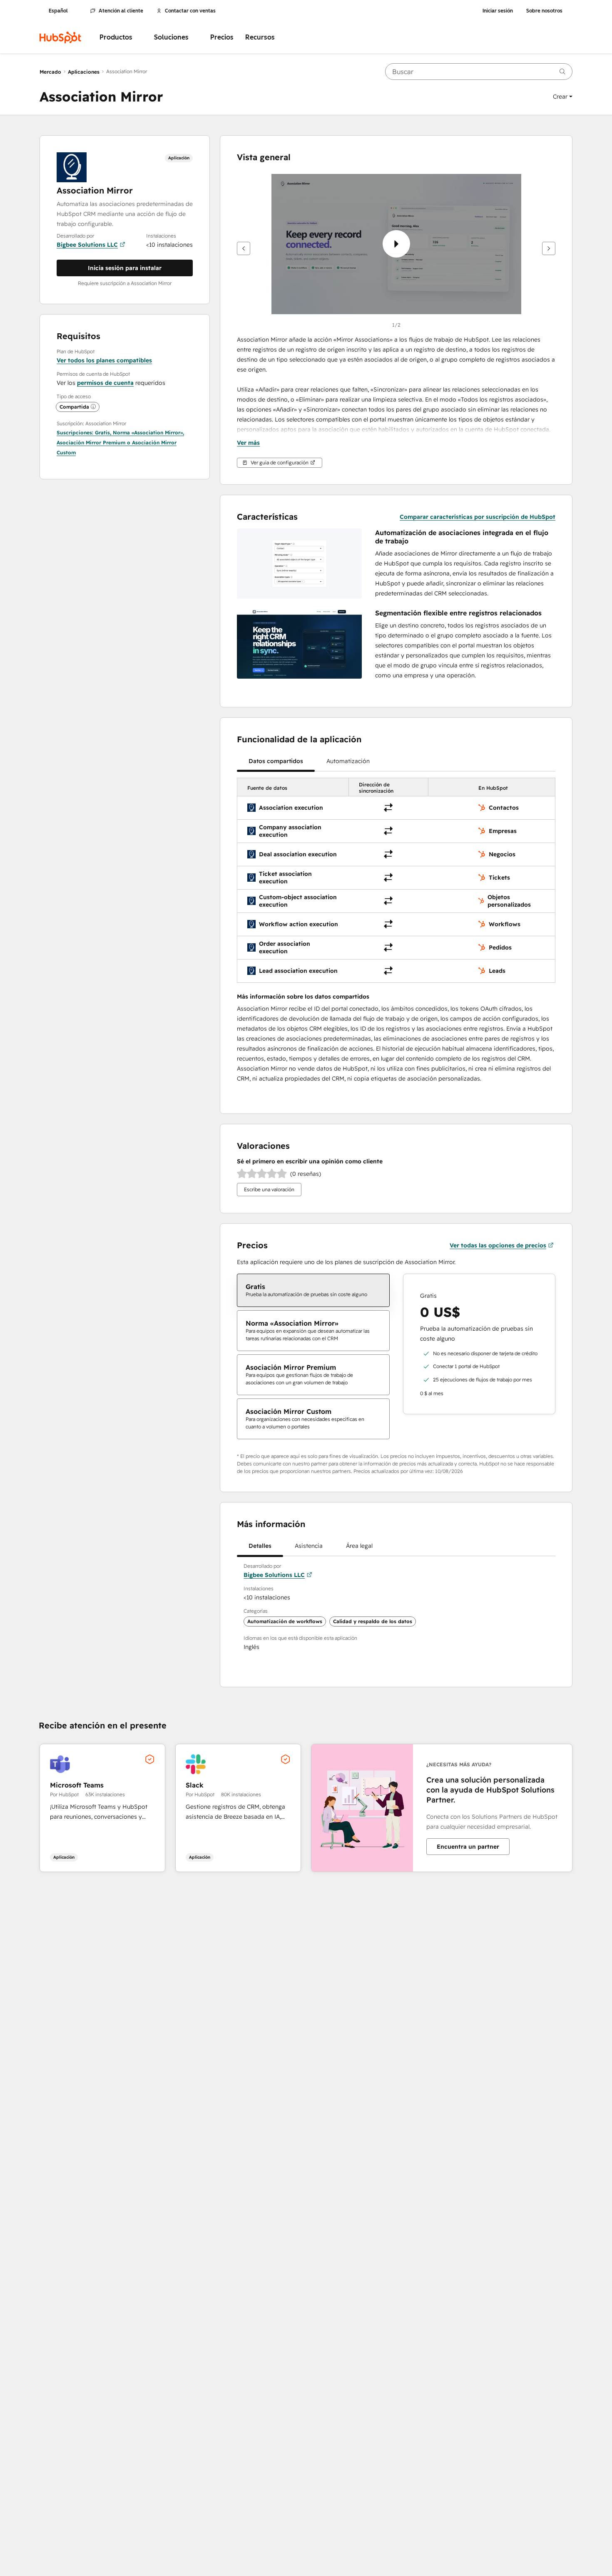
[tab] (276, 761)
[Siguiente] (549, 248)
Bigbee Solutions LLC (87, 245)
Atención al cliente (121, 11)
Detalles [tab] (260, 1546)
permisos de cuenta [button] (105, 383)
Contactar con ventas (190, 11)
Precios (222, 37)
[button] (563, 97)
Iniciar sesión (498, 11)
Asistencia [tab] (309, 1546)
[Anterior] (244, 248)
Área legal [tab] (359, 1546)
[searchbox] (479, 72)
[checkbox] (313, 1290)
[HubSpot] (60, 37)
